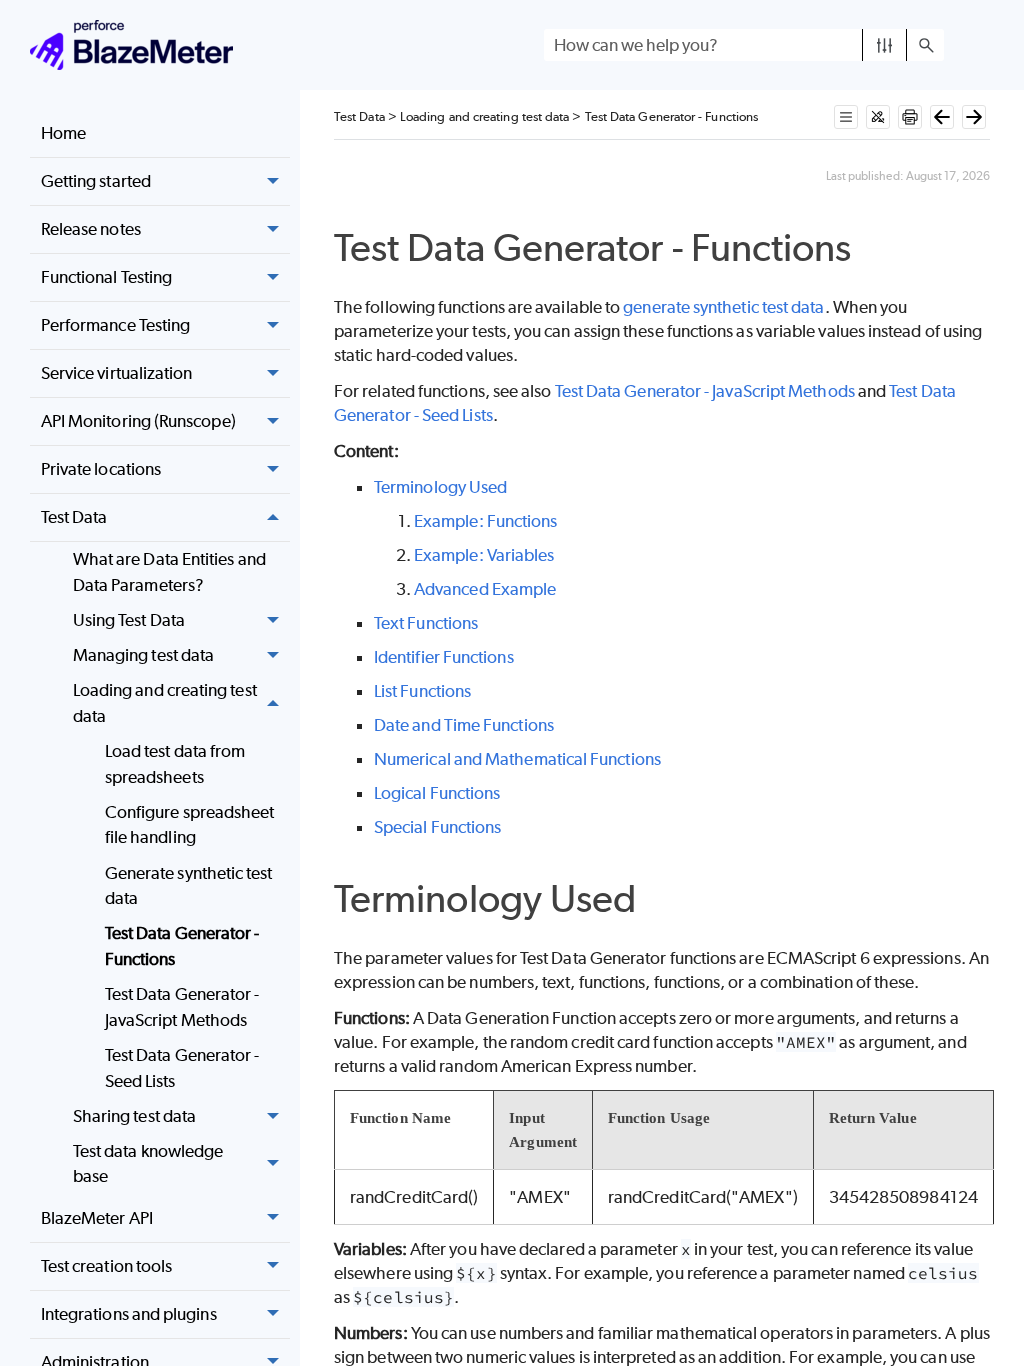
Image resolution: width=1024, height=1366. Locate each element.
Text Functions (426, 623)
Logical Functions (437, 793)
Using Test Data (129, 620)
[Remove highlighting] (878, 117)
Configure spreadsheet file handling (190, 825)
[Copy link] (873, 252)
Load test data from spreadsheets (175, 764)
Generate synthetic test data (189, 886)
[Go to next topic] (974, 117)
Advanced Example (485, 589)
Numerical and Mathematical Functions (517, 759)
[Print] (910, 117)
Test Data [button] (74, 517)
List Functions (422, 691)
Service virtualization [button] (117, 373)
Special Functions (437, 827)
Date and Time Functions (464, 725)
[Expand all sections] (846, 117)
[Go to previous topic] (942, 117)
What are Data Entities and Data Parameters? (169, 572)
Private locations (101, 469)
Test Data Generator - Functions (182, 946)
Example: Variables (484, 555)
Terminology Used (440, 487)
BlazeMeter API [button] (97, 1218)
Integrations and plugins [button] (129, 1314)
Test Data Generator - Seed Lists (182, 1068)
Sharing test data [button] (134, 1116)
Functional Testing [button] (106, 277)
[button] (884, 45)
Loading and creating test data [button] (165, 703)
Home (63, 133)
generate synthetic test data (723, 307)
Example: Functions (485, 521)
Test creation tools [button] (107, 1266)
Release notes (91, 229)
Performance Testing (116, 325)
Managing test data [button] (143, 655)
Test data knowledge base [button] (148, 1164)
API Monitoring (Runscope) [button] (138, 421)
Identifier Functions (444, 657)
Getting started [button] (96, 181)
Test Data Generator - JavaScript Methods (182, 1007)
